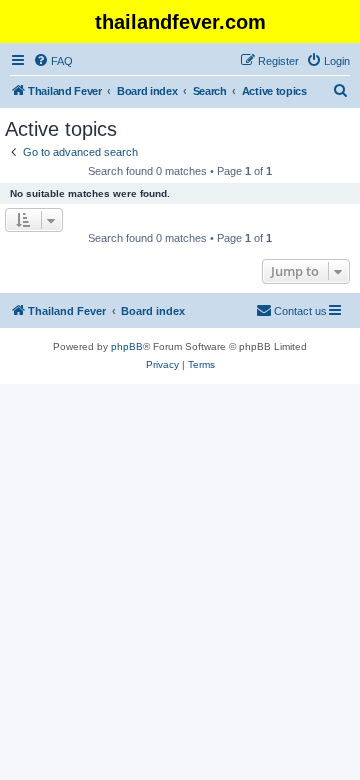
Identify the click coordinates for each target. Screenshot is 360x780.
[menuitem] (53, 61)
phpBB (127, 346)
